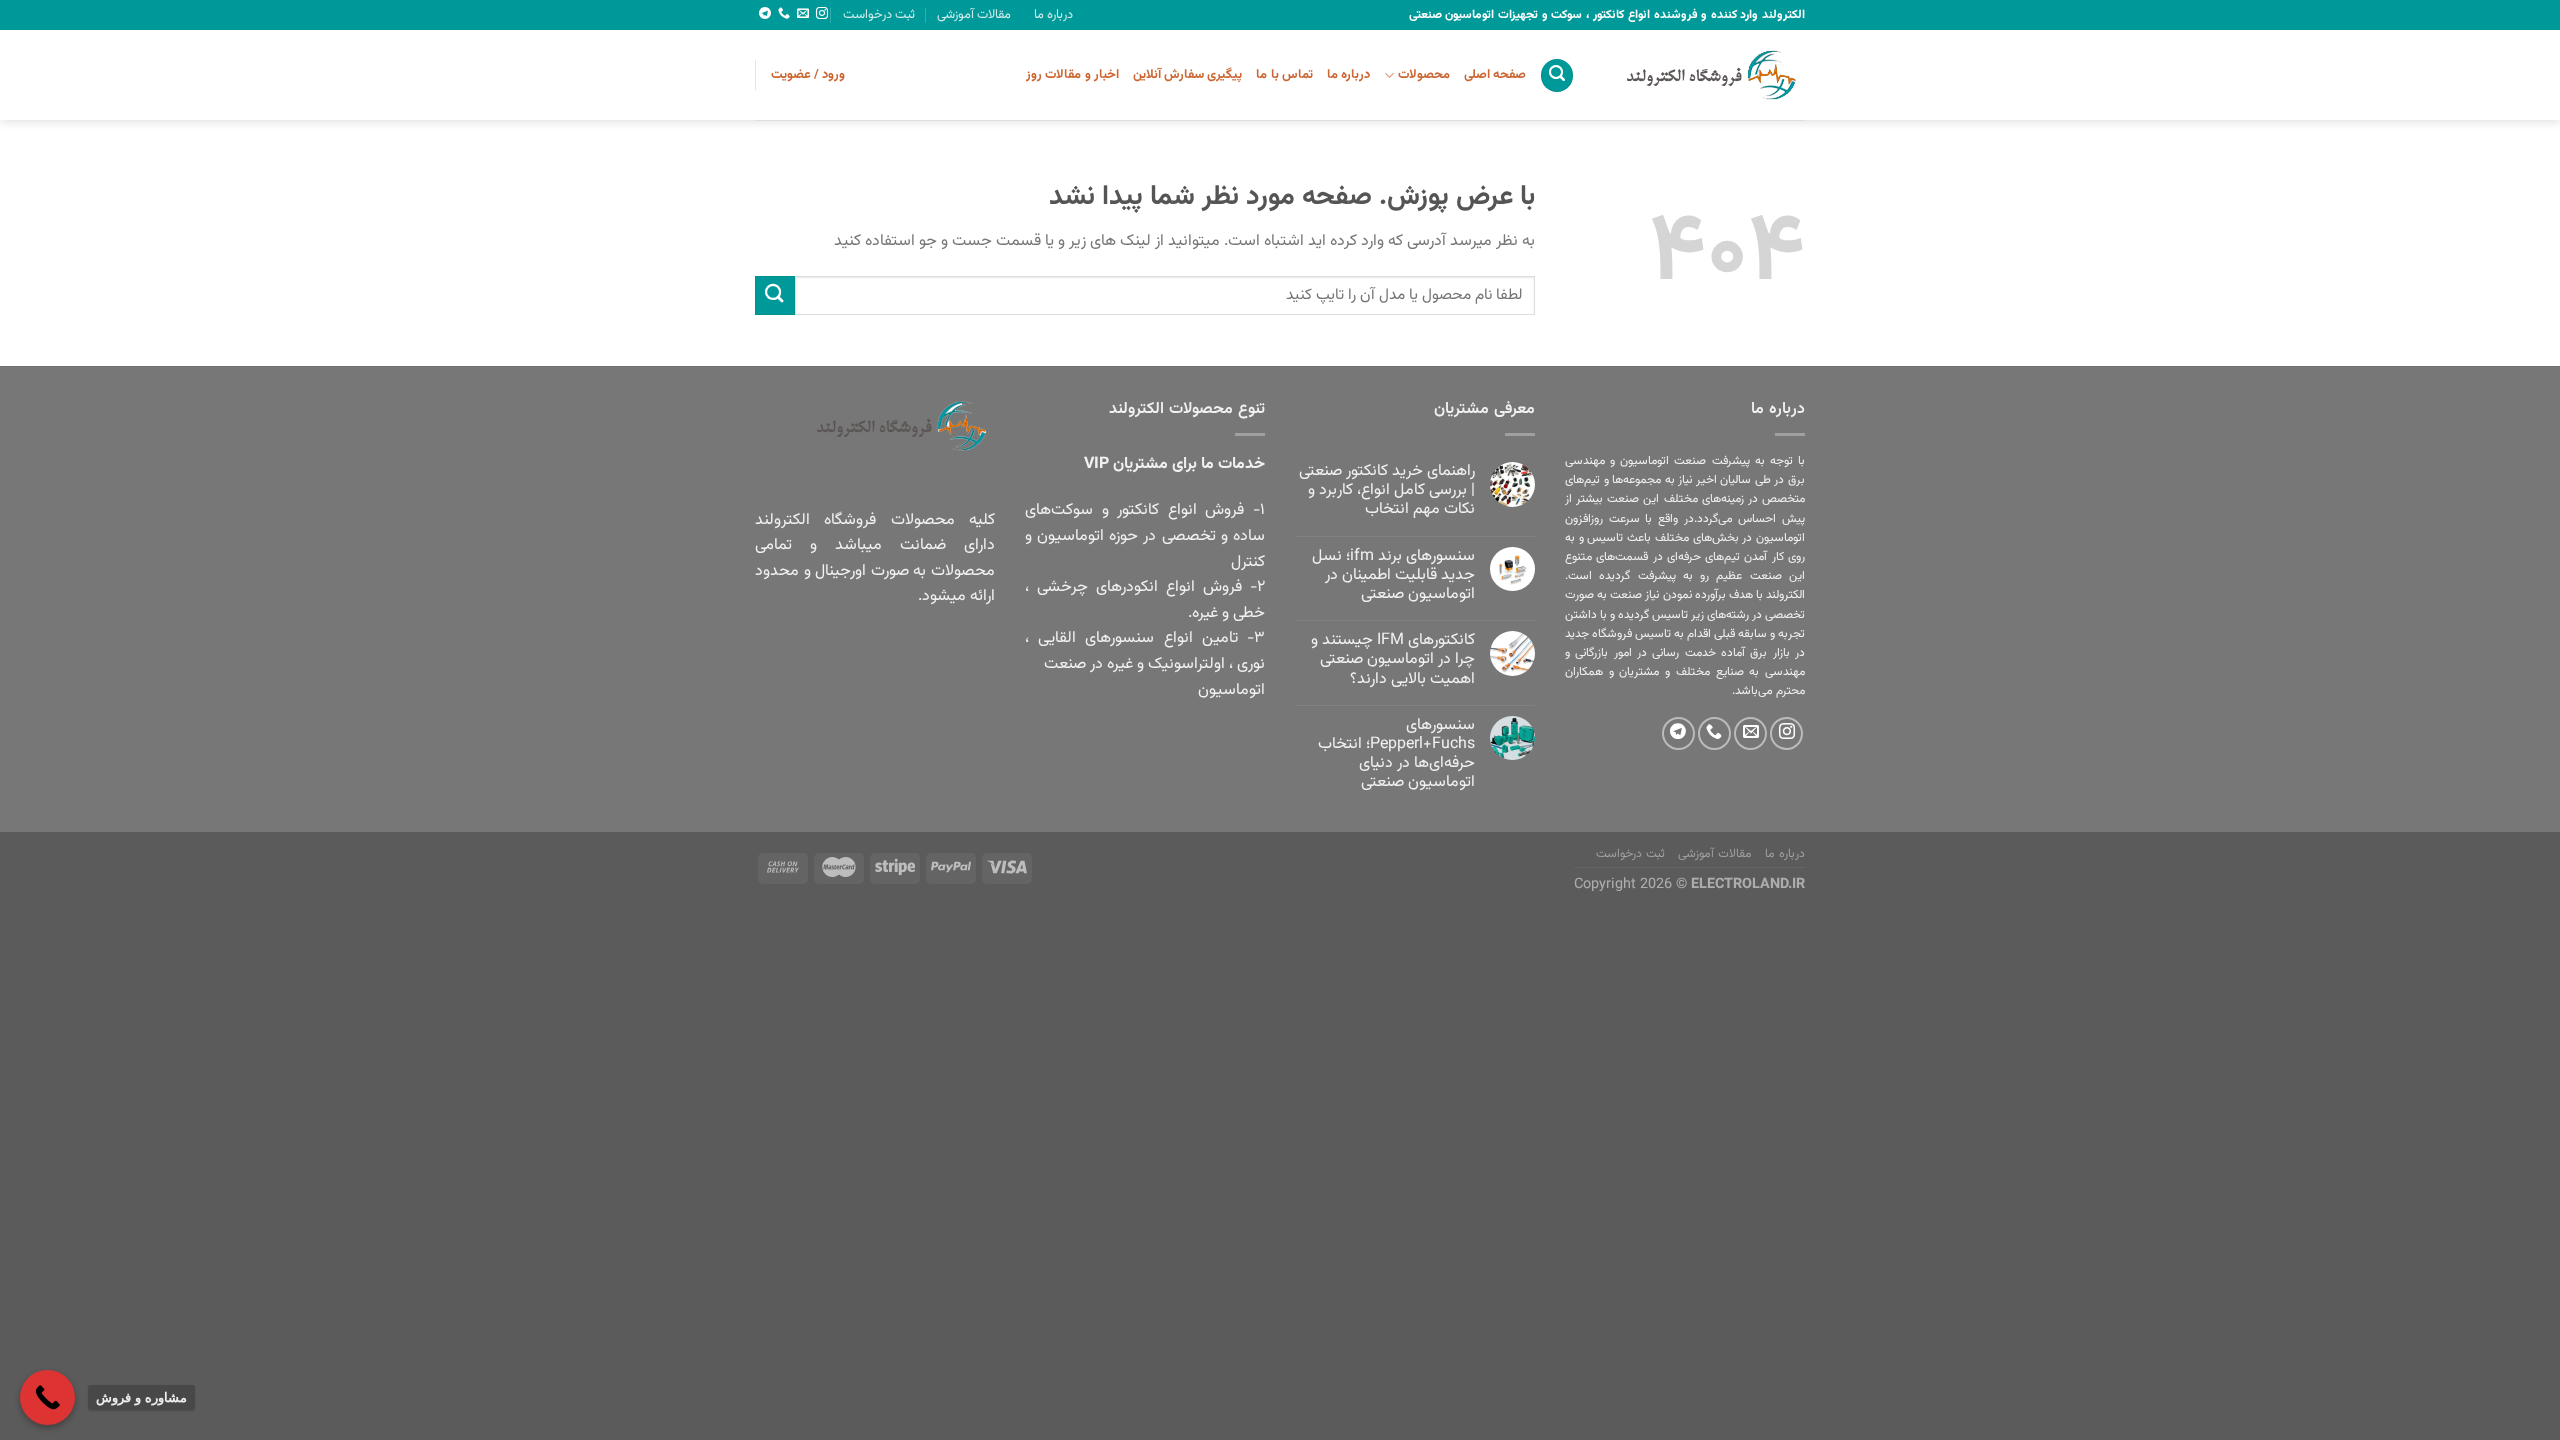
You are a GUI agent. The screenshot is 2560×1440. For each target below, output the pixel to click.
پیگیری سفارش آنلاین (1188, 75)
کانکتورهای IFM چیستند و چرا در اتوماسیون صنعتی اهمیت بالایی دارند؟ (1393, 660)
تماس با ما (1284, 75)
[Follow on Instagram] (822, 14)
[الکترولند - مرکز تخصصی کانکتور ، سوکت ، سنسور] (1705, 75)
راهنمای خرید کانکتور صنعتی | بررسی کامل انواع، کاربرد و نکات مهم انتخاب (1387, 491)
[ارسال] (775, 295)
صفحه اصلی (1495, 75)
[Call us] (784, 14)
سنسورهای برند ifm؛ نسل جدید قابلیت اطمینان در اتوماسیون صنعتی (1393, 576)
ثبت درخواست (879, 15)
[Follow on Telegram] (765, 14)
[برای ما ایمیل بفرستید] (803, 14)
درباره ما (1053, 15)
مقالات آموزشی (974, 15)
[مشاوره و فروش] (47, 1397)
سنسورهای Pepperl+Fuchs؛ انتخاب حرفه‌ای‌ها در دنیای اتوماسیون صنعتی (1396, 754)
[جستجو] (1557, 75)
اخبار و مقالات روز (1072, 75)
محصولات (1423, 75)
